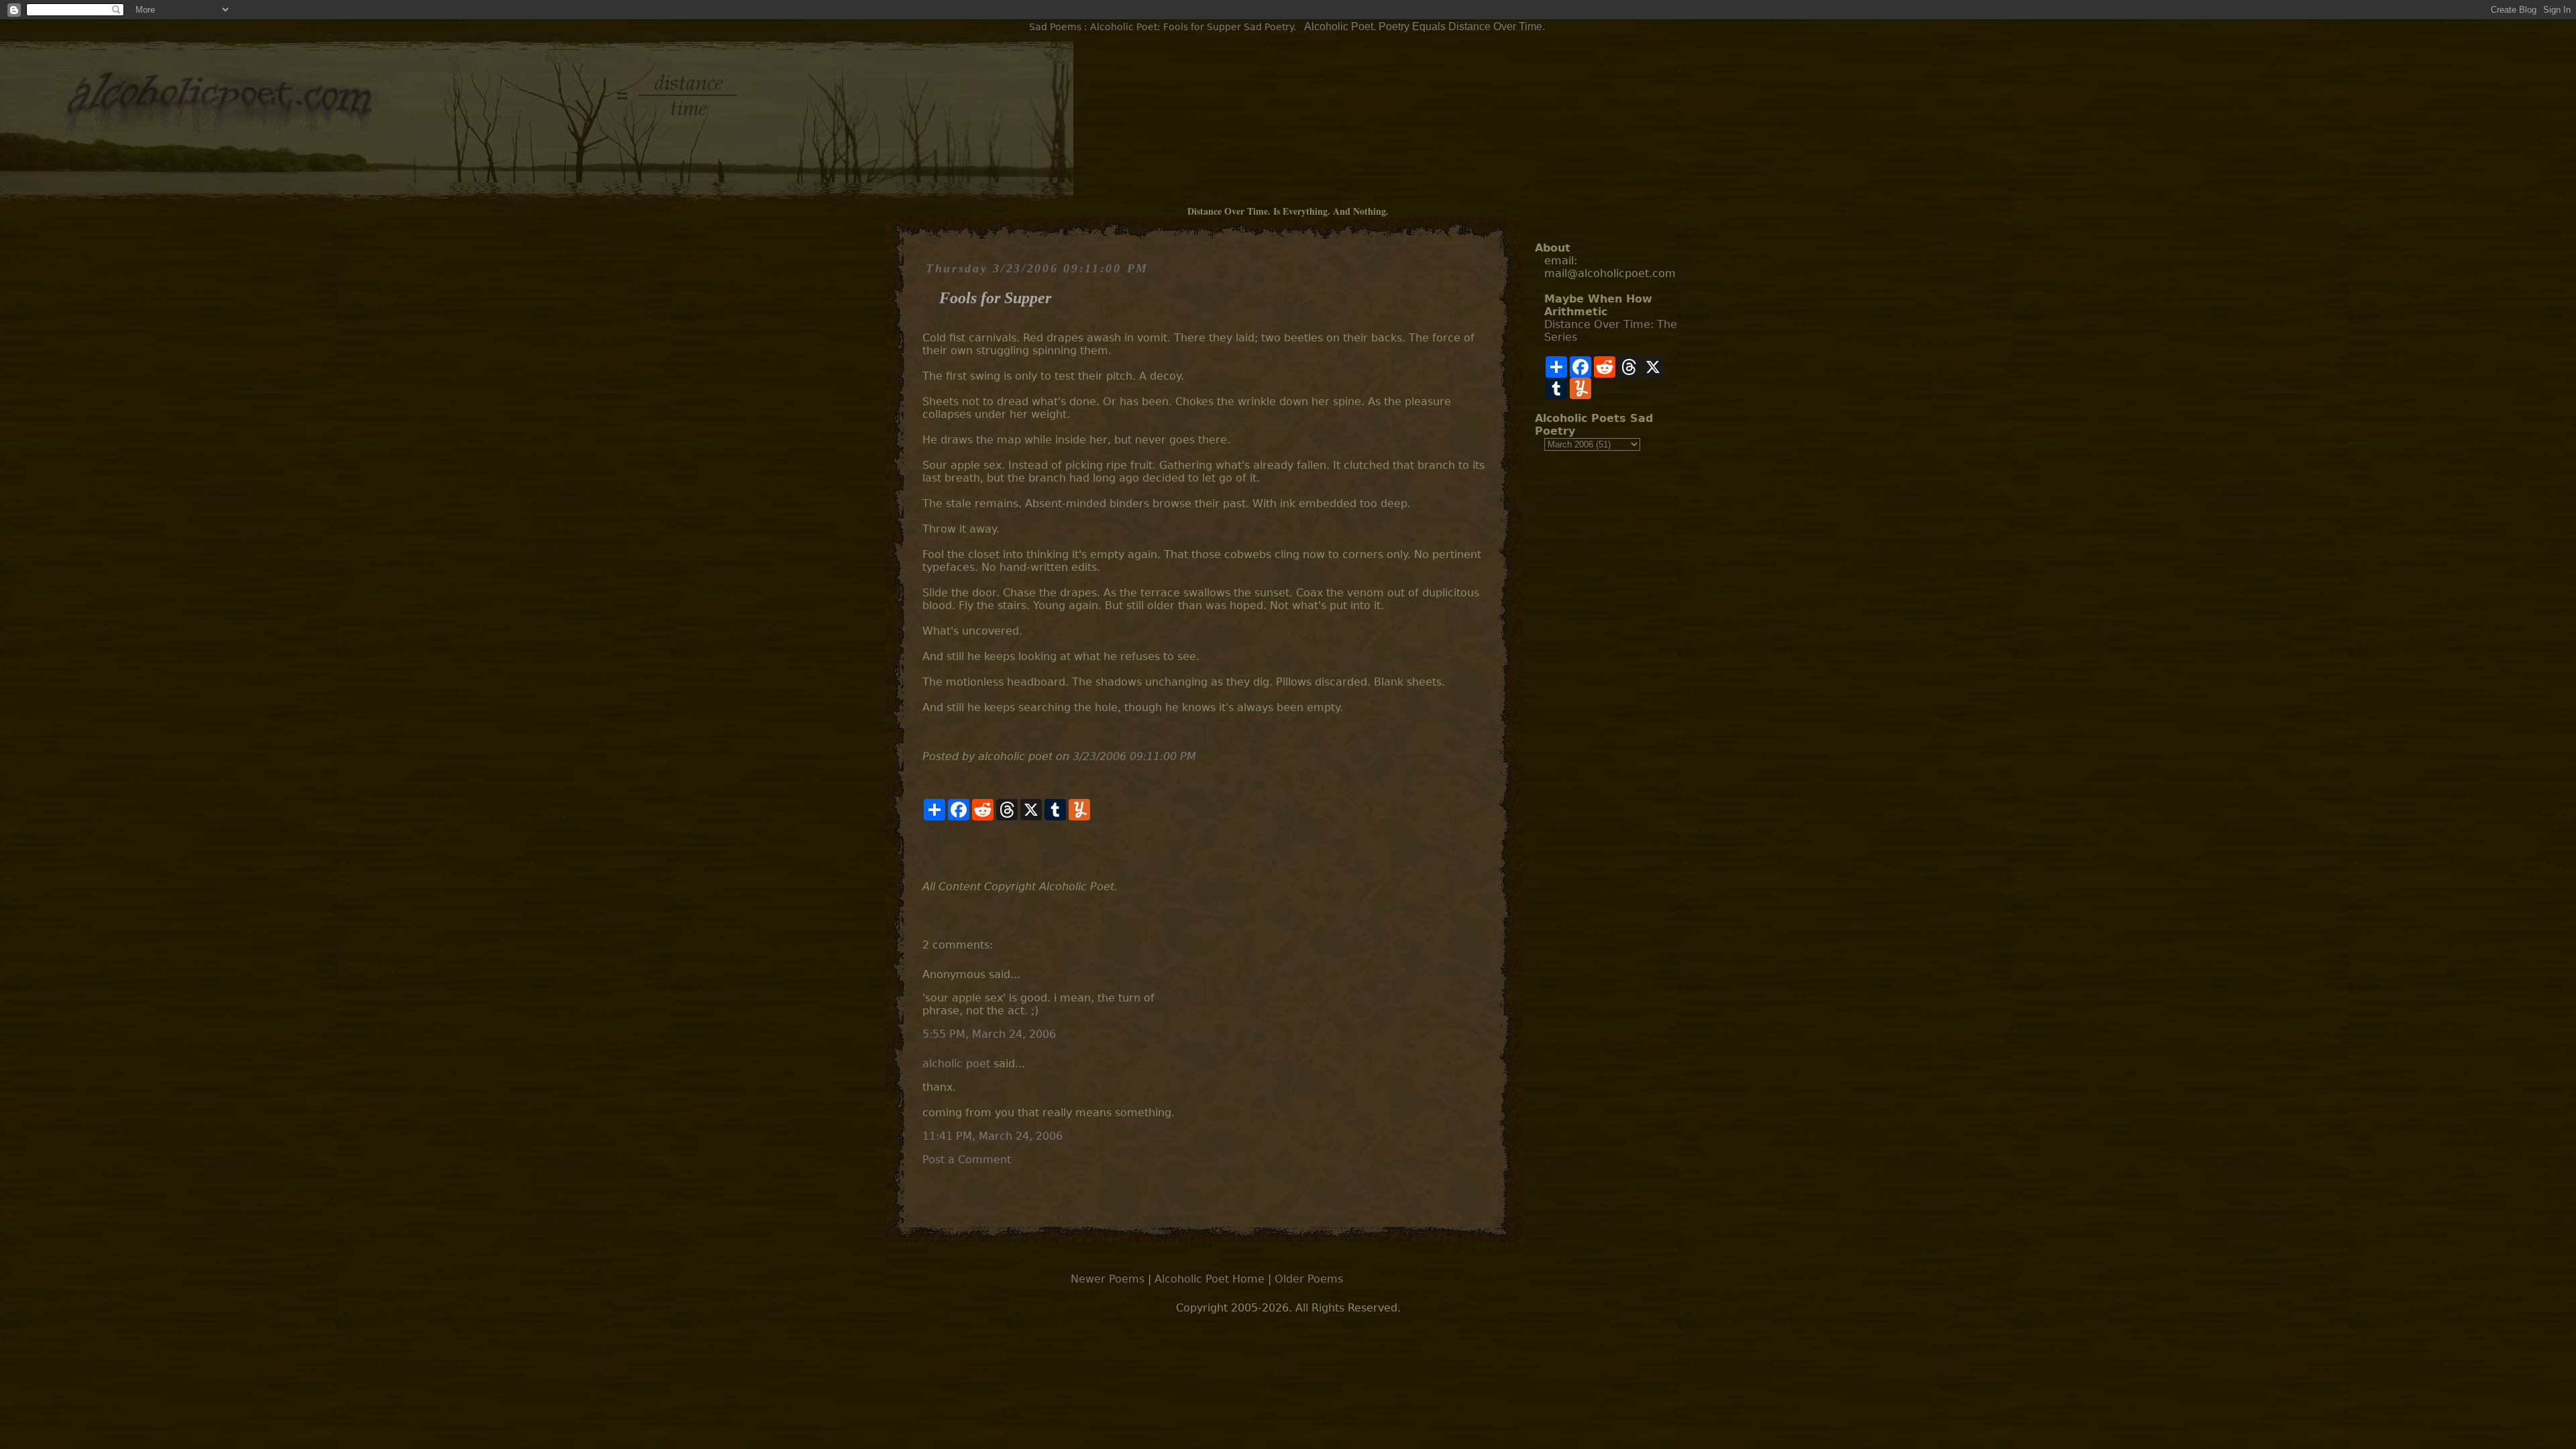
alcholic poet (956, 1064)
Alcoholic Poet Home (1210, 1279)
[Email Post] (924, 850)
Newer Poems (1108, 1279)
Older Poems (1309, 1279)
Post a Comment (967, 1160)
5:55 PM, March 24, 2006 (989, 1034)
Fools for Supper (995, 298)
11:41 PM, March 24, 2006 (992, 1136)
